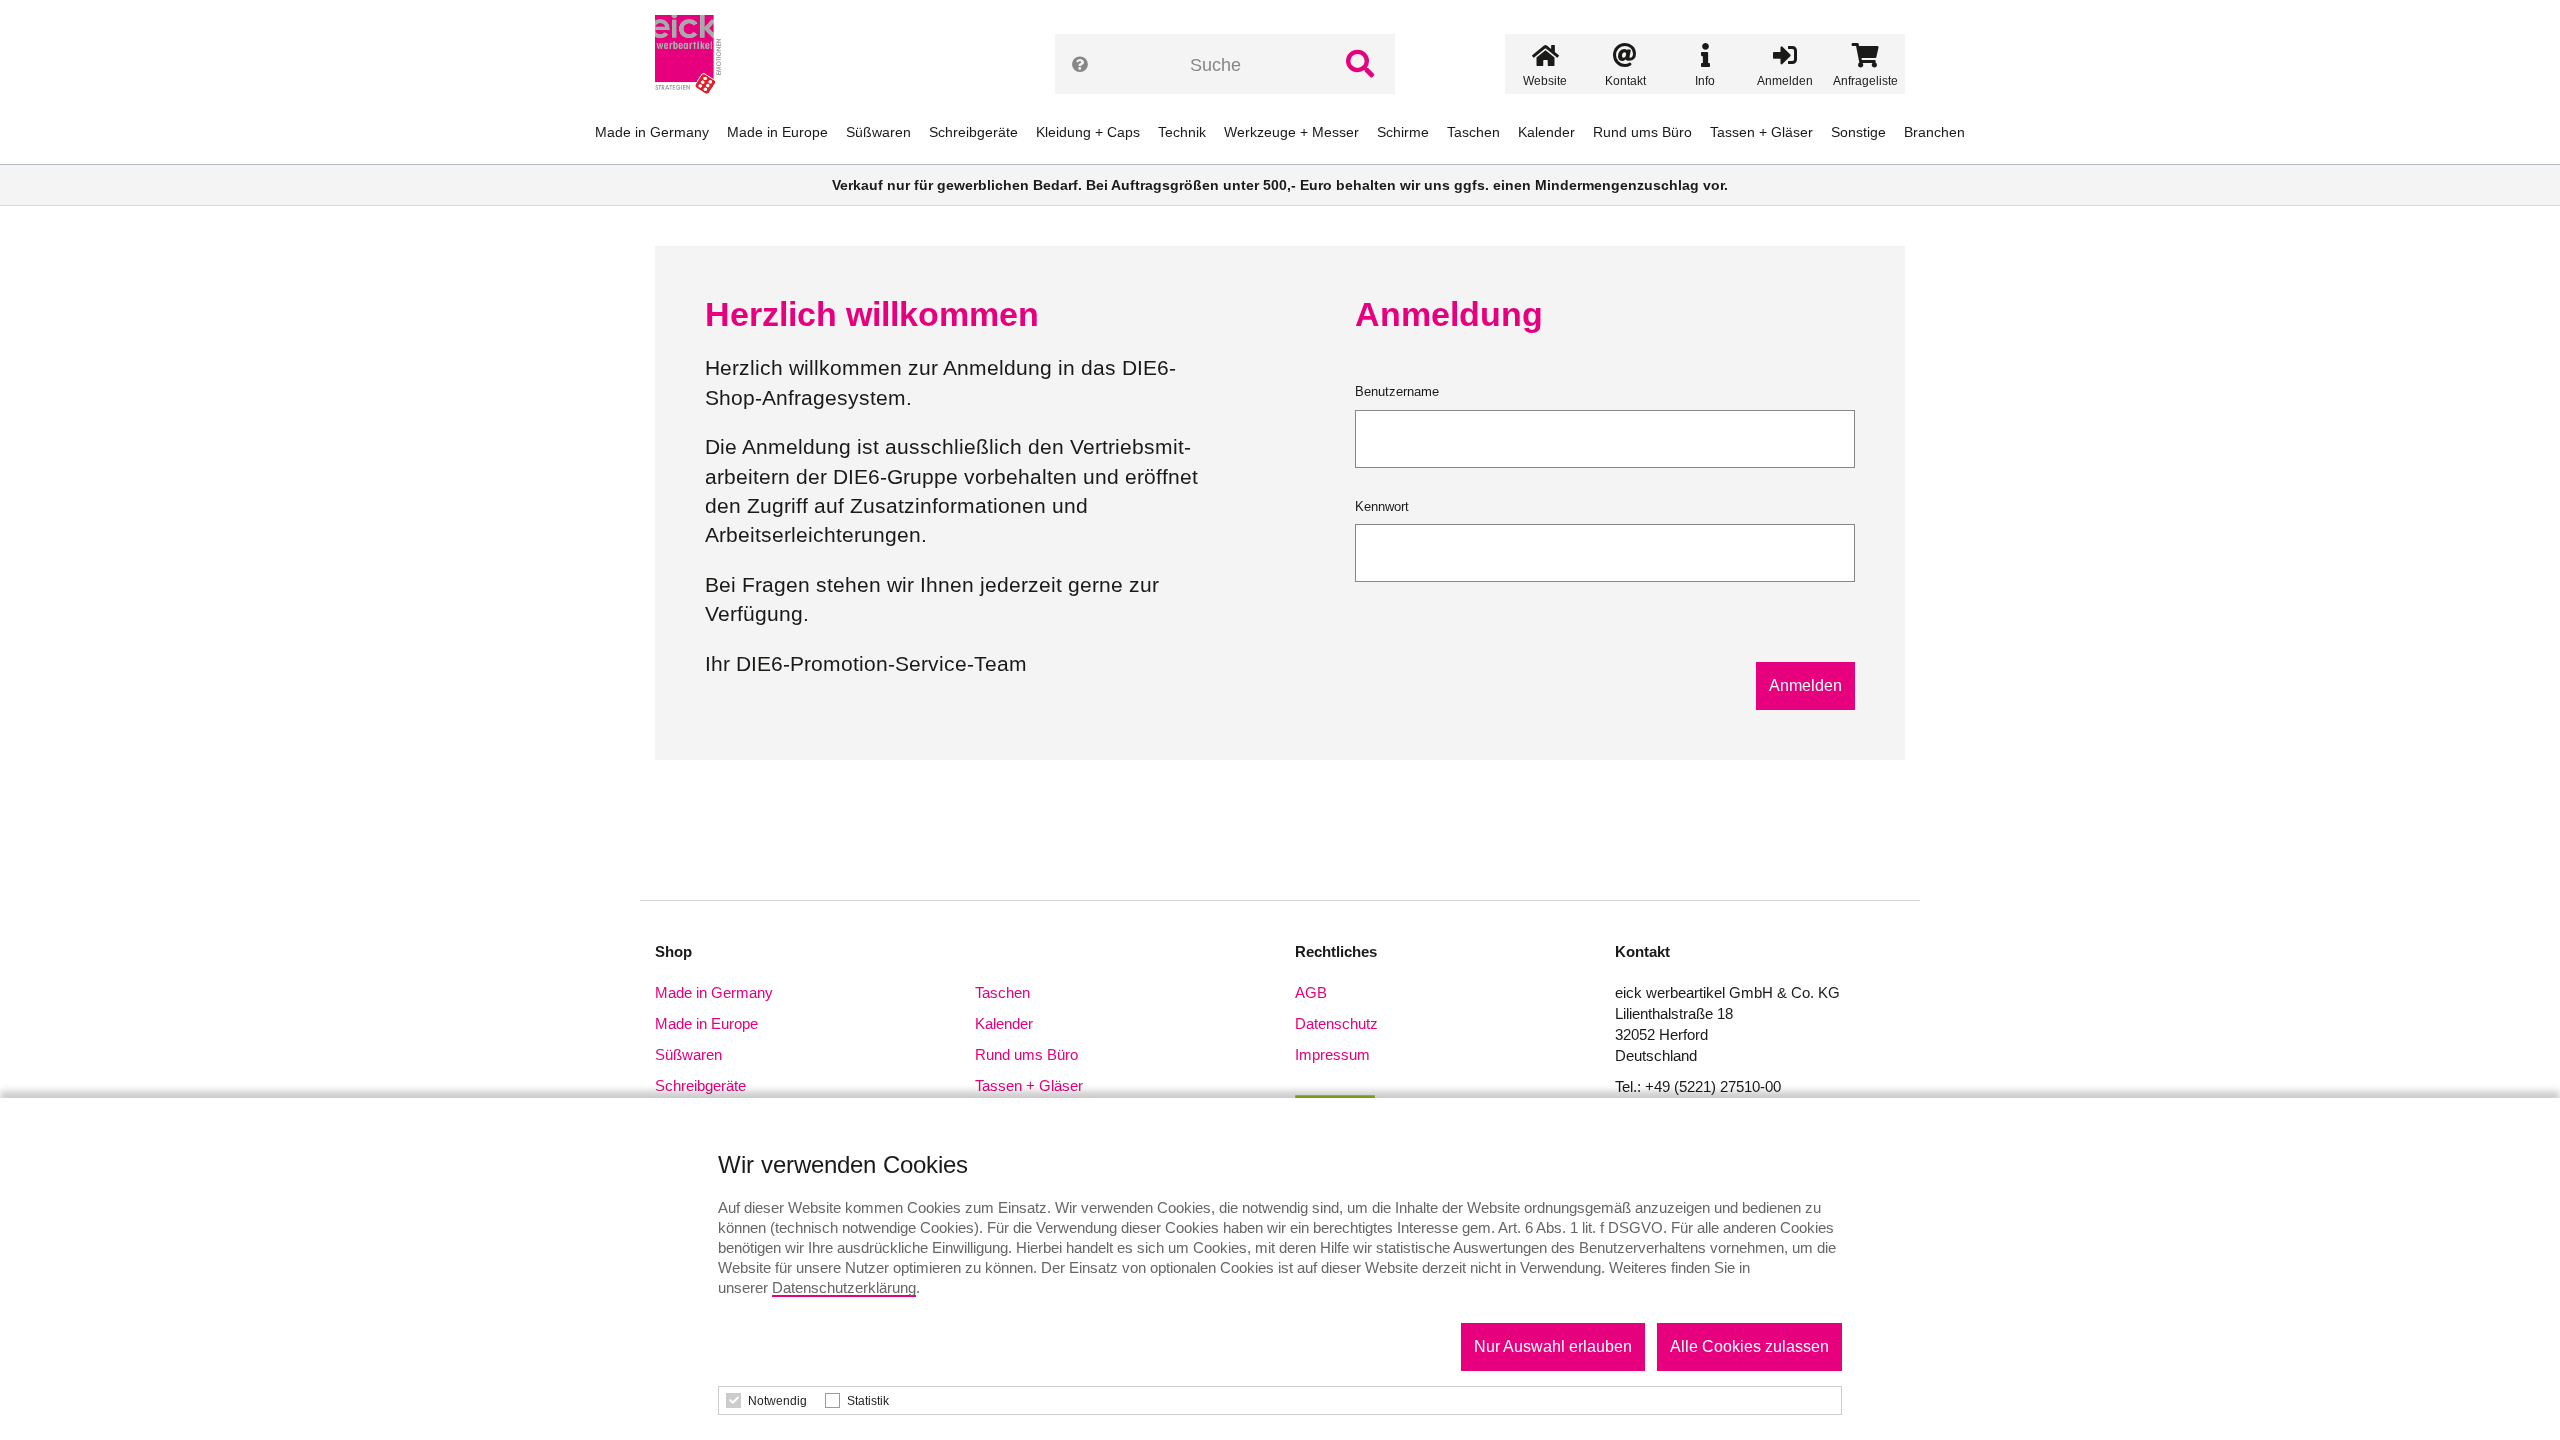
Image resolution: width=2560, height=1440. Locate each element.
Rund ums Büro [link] (1642, 132)
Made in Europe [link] (777, 132)
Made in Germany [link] (652, 132)
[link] (695, 55)
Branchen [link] (1934, 132)
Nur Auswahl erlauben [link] (1553, 1346)
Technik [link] (1182, 132)
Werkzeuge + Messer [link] (1291, 132)
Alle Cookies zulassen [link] (1749, 1346)
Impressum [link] (1332, 1054)
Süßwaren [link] (878, 132)
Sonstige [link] (1858, 132)
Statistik (868, 1401)
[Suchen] (1360, 64)
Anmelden (1805, 685)
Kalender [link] (1546, 132)
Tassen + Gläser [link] (1761, 132)
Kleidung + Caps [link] (1088, 132)
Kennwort (1382, 506)
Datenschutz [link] (1336, 1023)
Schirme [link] (1403, 132)
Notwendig (777, 1401)
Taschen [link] (1473, 132)
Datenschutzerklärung (844, 1287)
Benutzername (1397, 391)
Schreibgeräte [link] (973, 132)
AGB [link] (1311, 992)
